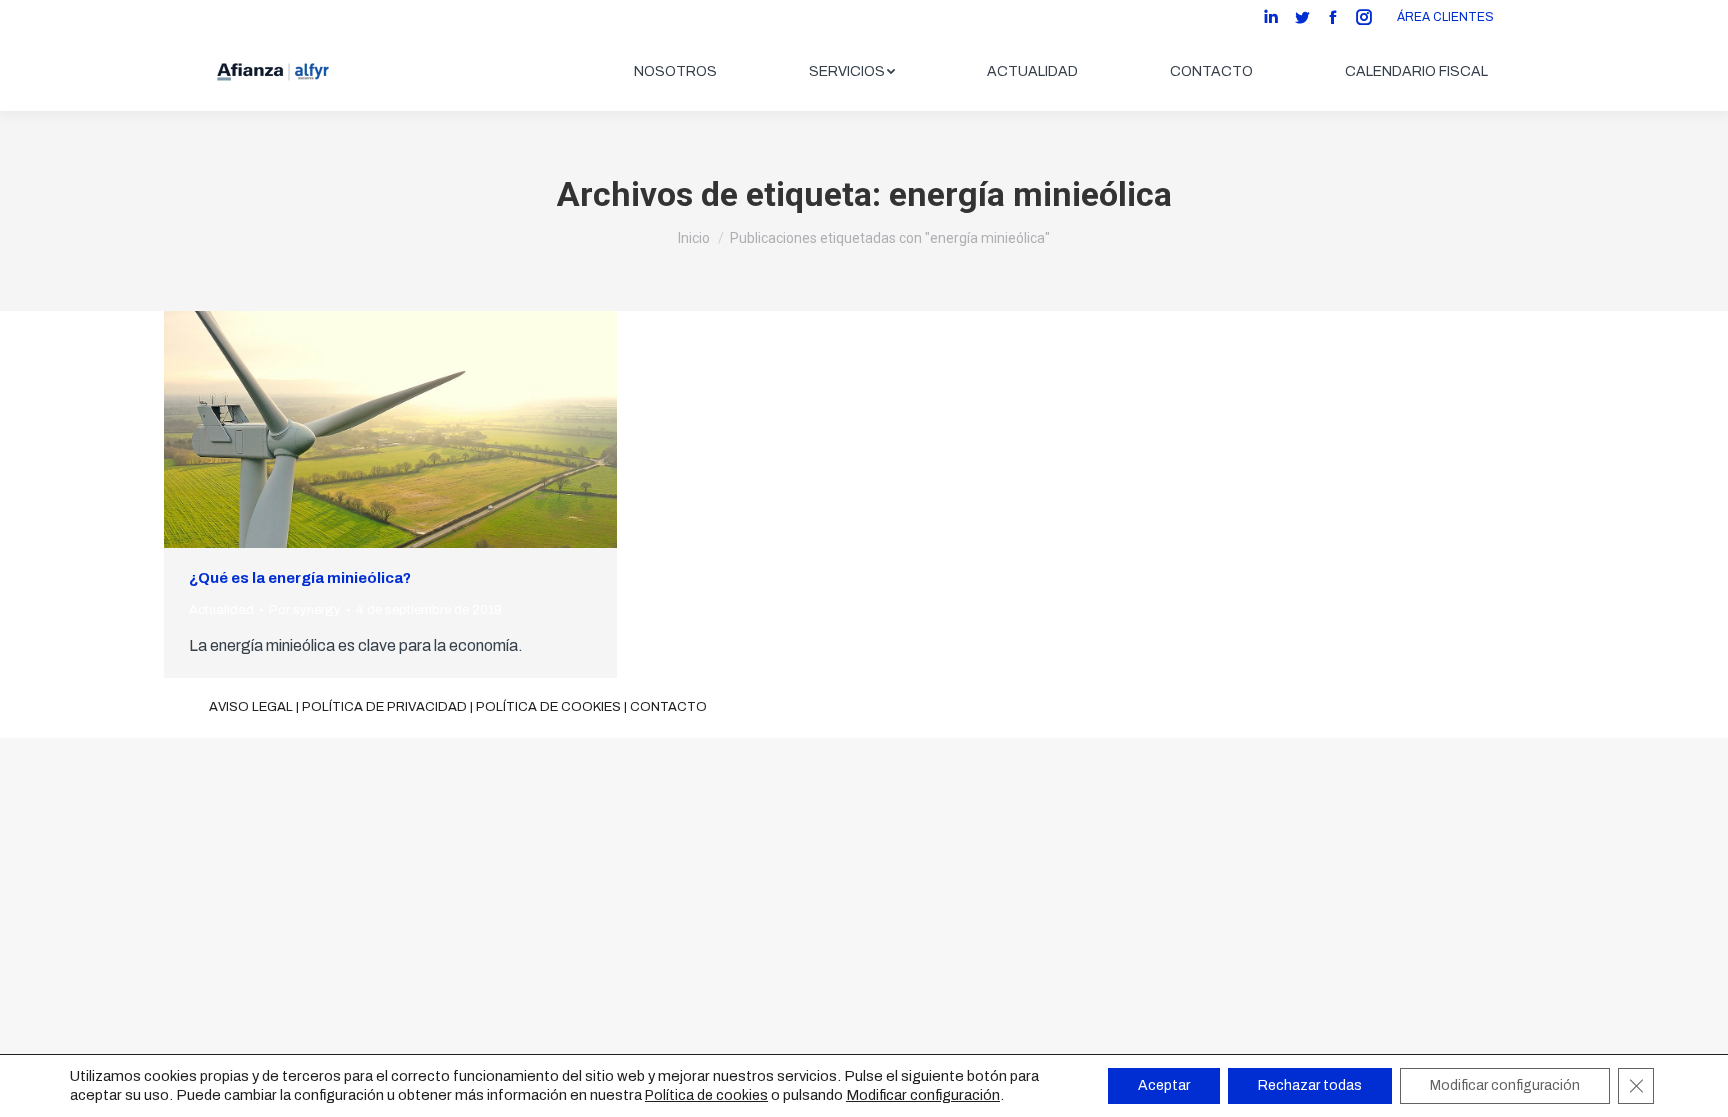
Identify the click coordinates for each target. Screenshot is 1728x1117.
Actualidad (221, 610)
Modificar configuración (923, 1095)
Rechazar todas (1310, 1085)
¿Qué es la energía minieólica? (300, 578)
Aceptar (1164, 1085)
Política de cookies (548, 707)
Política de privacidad (384, 707)
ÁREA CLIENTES (1445, 17)
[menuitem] (675, 72)
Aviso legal (251, 707)
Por (305, 610)
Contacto (668, 707)
